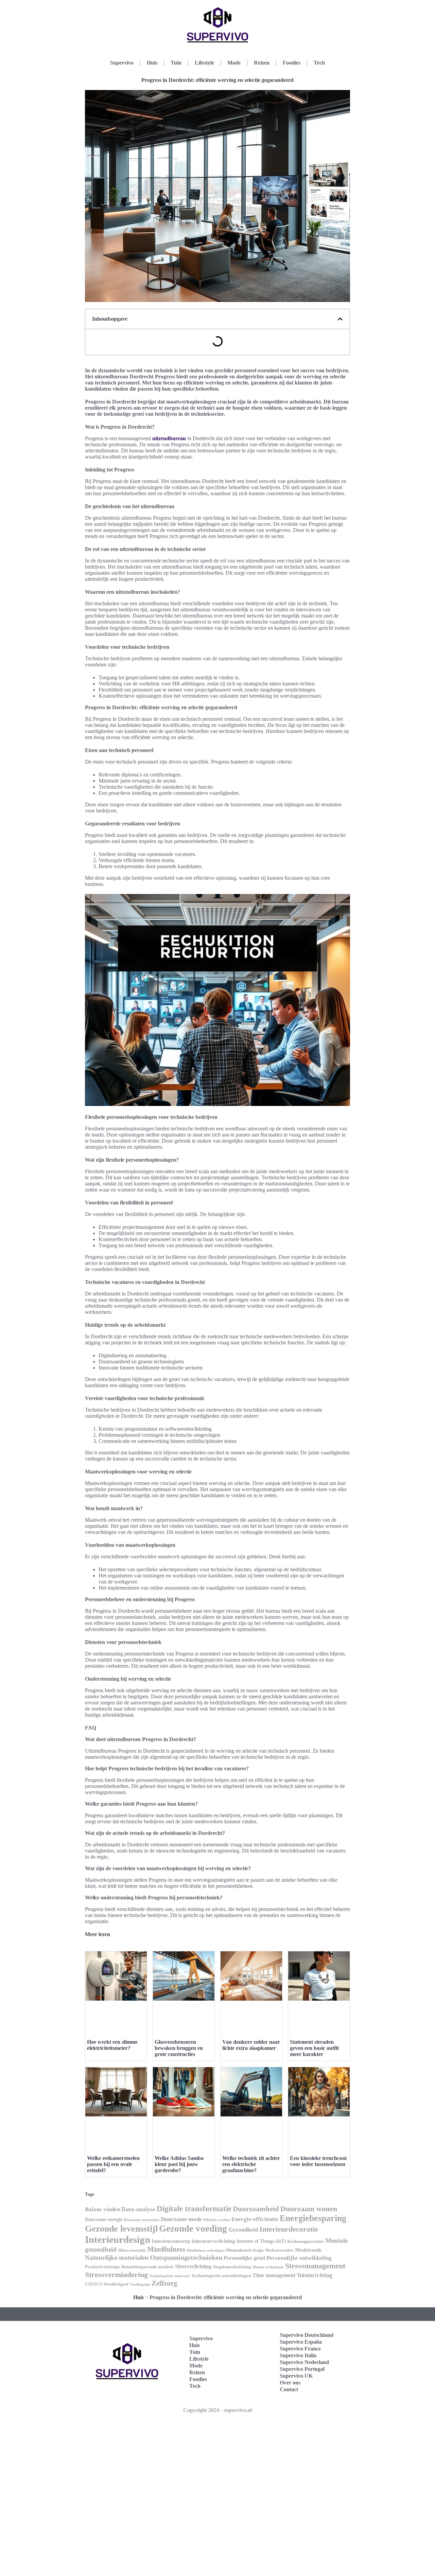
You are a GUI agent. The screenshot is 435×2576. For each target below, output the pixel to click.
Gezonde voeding (193, 2229)
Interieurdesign (118, 2239)
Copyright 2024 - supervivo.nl (217, 2410)
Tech (319, 63)
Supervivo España (301, 2342)
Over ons (290, 2383)
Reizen (262, 63)
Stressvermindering (116, 2275)
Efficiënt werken (217, 2220)
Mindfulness (166, 2249)
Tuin (176, 63)
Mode (234, 63)
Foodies (292, 63)
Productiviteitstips (102, 2267)
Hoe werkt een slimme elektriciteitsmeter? (112, 2045)
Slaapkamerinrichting (232, 2267)
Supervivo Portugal (302, 2369)
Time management (274, 2275)
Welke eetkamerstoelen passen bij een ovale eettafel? (113, 2164)
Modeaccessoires (279, 2250)
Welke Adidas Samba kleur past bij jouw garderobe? (179, 2164)
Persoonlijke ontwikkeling (299, 2258)
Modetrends (308, 2250)
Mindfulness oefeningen (206, 2250)
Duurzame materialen (142, 2220)
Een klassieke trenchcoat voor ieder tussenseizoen (318, 2161)
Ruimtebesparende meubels (147, 2267)
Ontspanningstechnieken (186, 2257)
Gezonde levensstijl (121, 2229)
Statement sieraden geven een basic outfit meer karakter (314, 2048)
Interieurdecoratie (289, 2229)
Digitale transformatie (194, 2209)
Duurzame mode (181, 2219)
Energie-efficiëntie (255, 2219)
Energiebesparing (313, 2218)
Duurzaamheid (256, 2209)
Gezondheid (243, 2230)
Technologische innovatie (170, 2276)
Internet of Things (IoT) (261, 2241)
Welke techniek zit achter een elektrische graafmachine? (251, 2164)
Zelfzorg (164, 2283)
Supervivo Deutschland (307, 2335)
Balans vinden (102, 2209)
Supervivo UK (296, 2376)
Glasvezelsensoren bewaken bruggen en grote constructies (179, 2048)
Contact (289, 2389)
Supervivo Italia (298, 2355)
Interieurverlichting (213, 2241)
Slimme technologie (268, 2267)
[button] (340, 319)
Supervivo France (300, 2349)
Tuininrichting (315, 2275)
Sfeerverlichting (193, 2266)
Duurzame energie (104, 2220)
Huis (152, 63)
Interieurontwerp (171, 2241)
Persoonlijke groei (244, 2258)
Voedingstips (140, 2284)
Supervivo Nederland (304, 2362)
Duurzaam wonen (309, 2209)
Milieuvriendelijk (132, 2250)
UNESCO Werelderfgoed (107, 2284)
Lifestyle (204, 63)
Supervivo (122, 63)
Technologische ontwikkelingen (221, 2276)
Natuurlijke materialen (117, 2258)
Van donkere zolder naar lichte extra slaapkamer (251, 2045)
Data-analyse (138, 2209)
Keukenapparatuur (306, 2241)
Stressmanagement (315, 2266)
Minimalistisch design (245, 2250)
